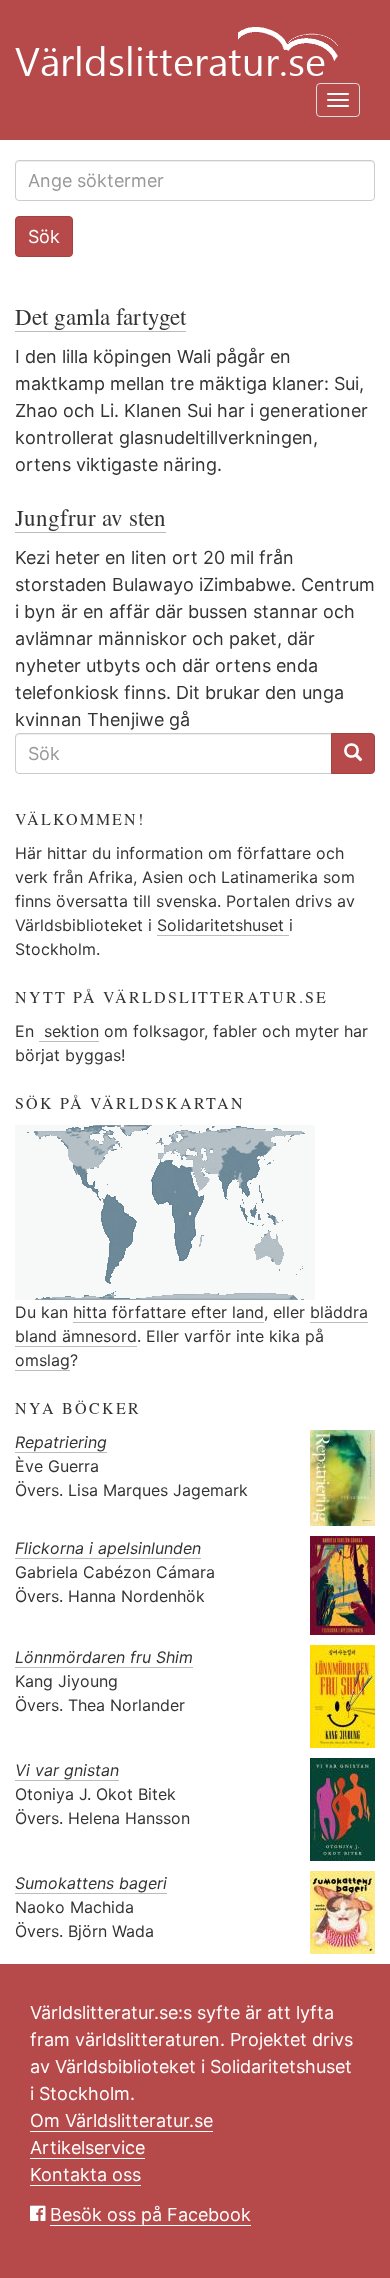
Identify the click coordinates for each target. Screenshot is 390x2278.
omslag (42, 1360)
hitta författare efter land (168, 1312)
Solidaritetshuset (223, 925)
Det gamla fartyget (100, 316)
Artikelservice (87, 2147)
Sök (44, 236)
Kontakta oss (85, 2174)
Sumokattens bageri (91, 1883)
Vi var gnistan (67, 1770)
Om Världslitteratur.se (121, 2120)
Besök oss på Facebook (150, 2214)
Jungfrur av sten (90, 517)
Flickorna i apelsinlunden (108, 1548)
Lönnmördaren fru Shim (104, 1657)
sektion (69, 1031)
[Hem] (187, 40)
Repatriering (61, 1442)
